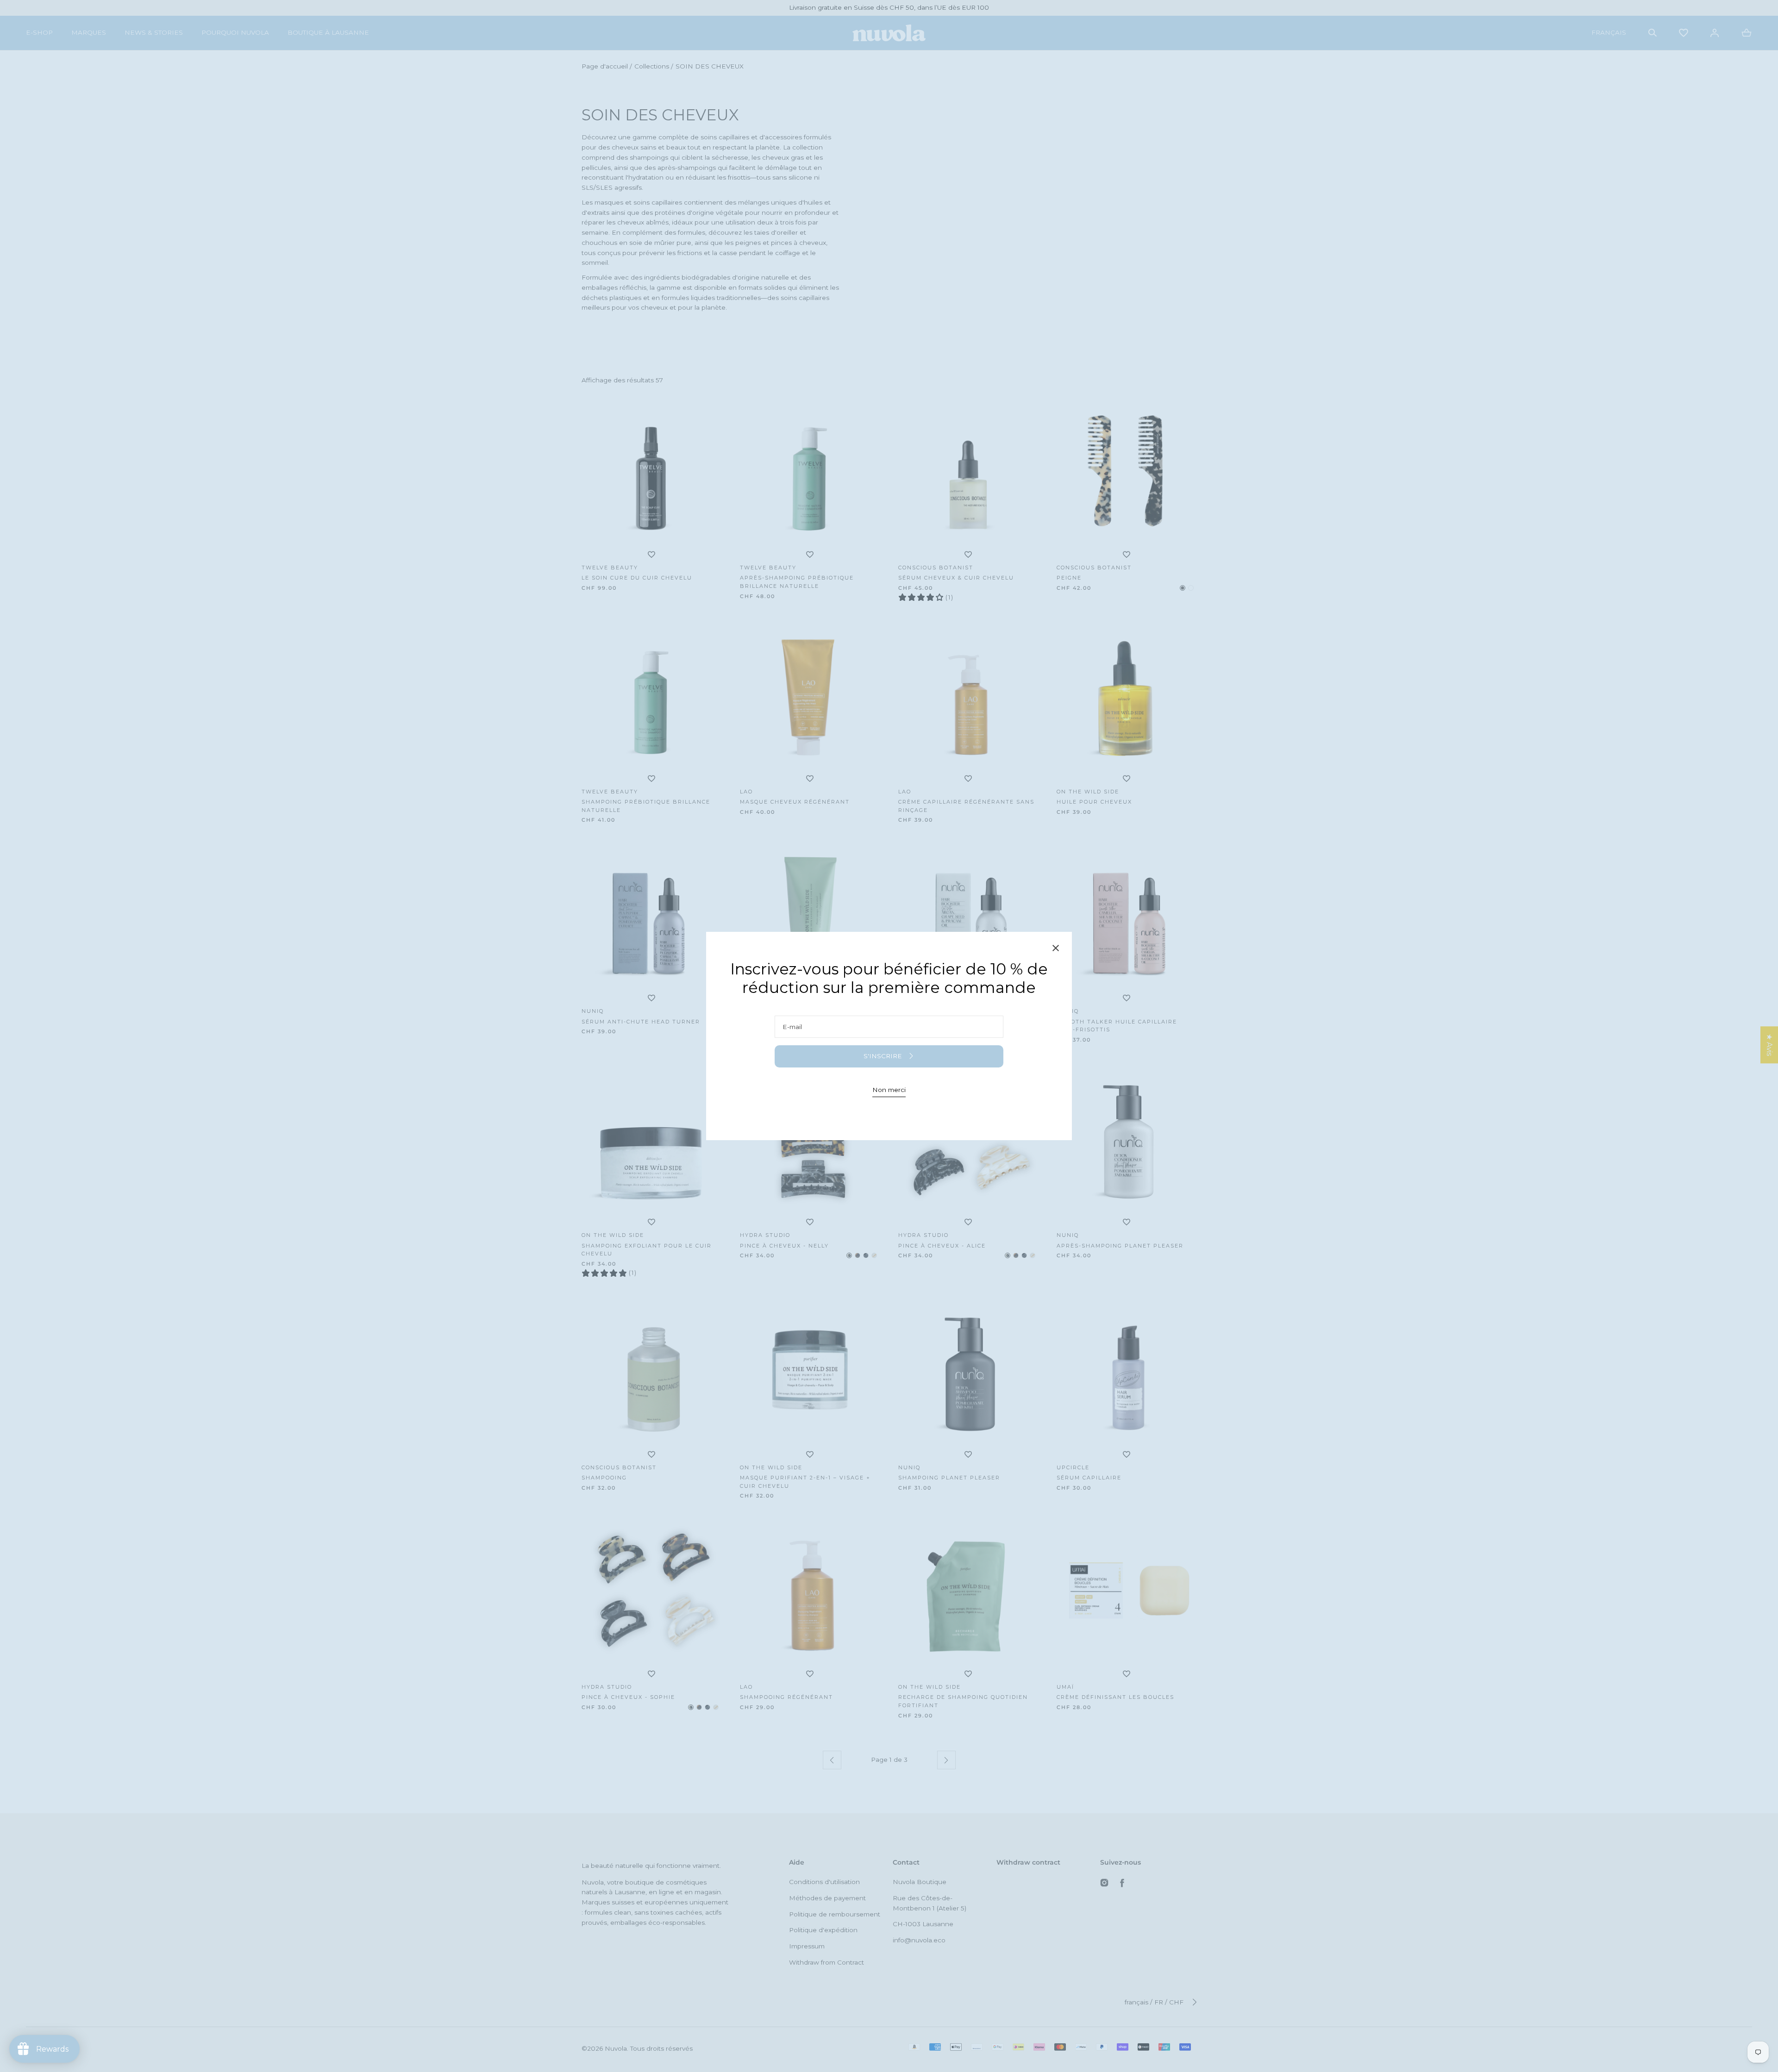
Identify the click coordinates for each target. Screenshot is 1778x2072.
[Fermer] (1056, 950)
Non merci (889, 1090)
